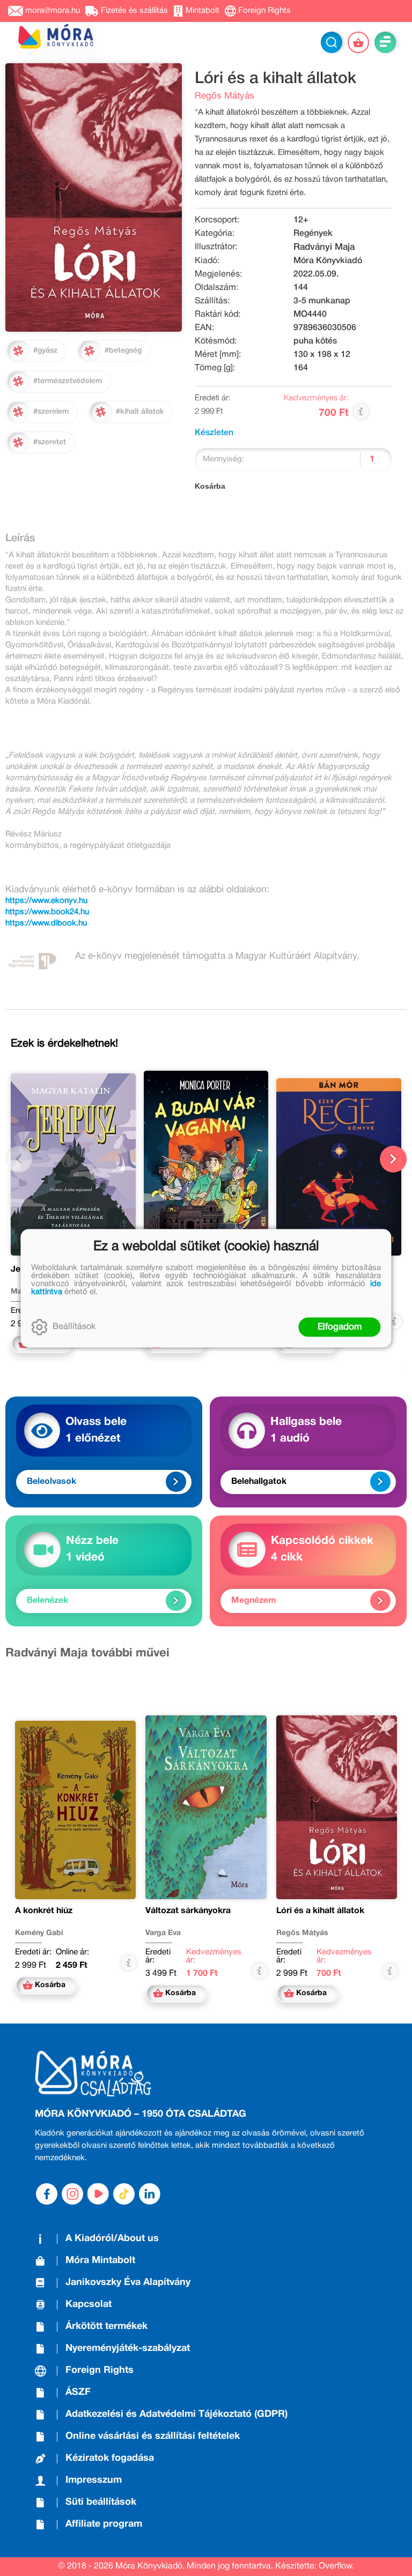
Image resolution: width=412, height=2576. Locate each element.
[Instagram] (72, 2194)
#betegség (123, 351)
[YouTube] (98, 2194)
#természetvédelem (68, 381)
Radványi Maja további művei (87, 1653)
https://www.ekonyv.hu (46, 901)
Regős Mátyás (225, 96)
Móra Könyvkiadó (328, 261)
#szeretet (50, 442)
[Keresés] (332, 42)
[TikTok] (124, 2194)
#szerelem (51, 412)
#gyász (45, 351)
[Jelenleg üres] (358, 42)
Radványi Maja (324, 247)
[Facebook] (47, 2194)
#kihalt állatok (140, 412)
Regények (313, 234)
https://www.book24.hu (47, 912)
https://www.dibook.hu (46, 923)
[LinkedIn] (150, 2194)
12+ (301, 220)
